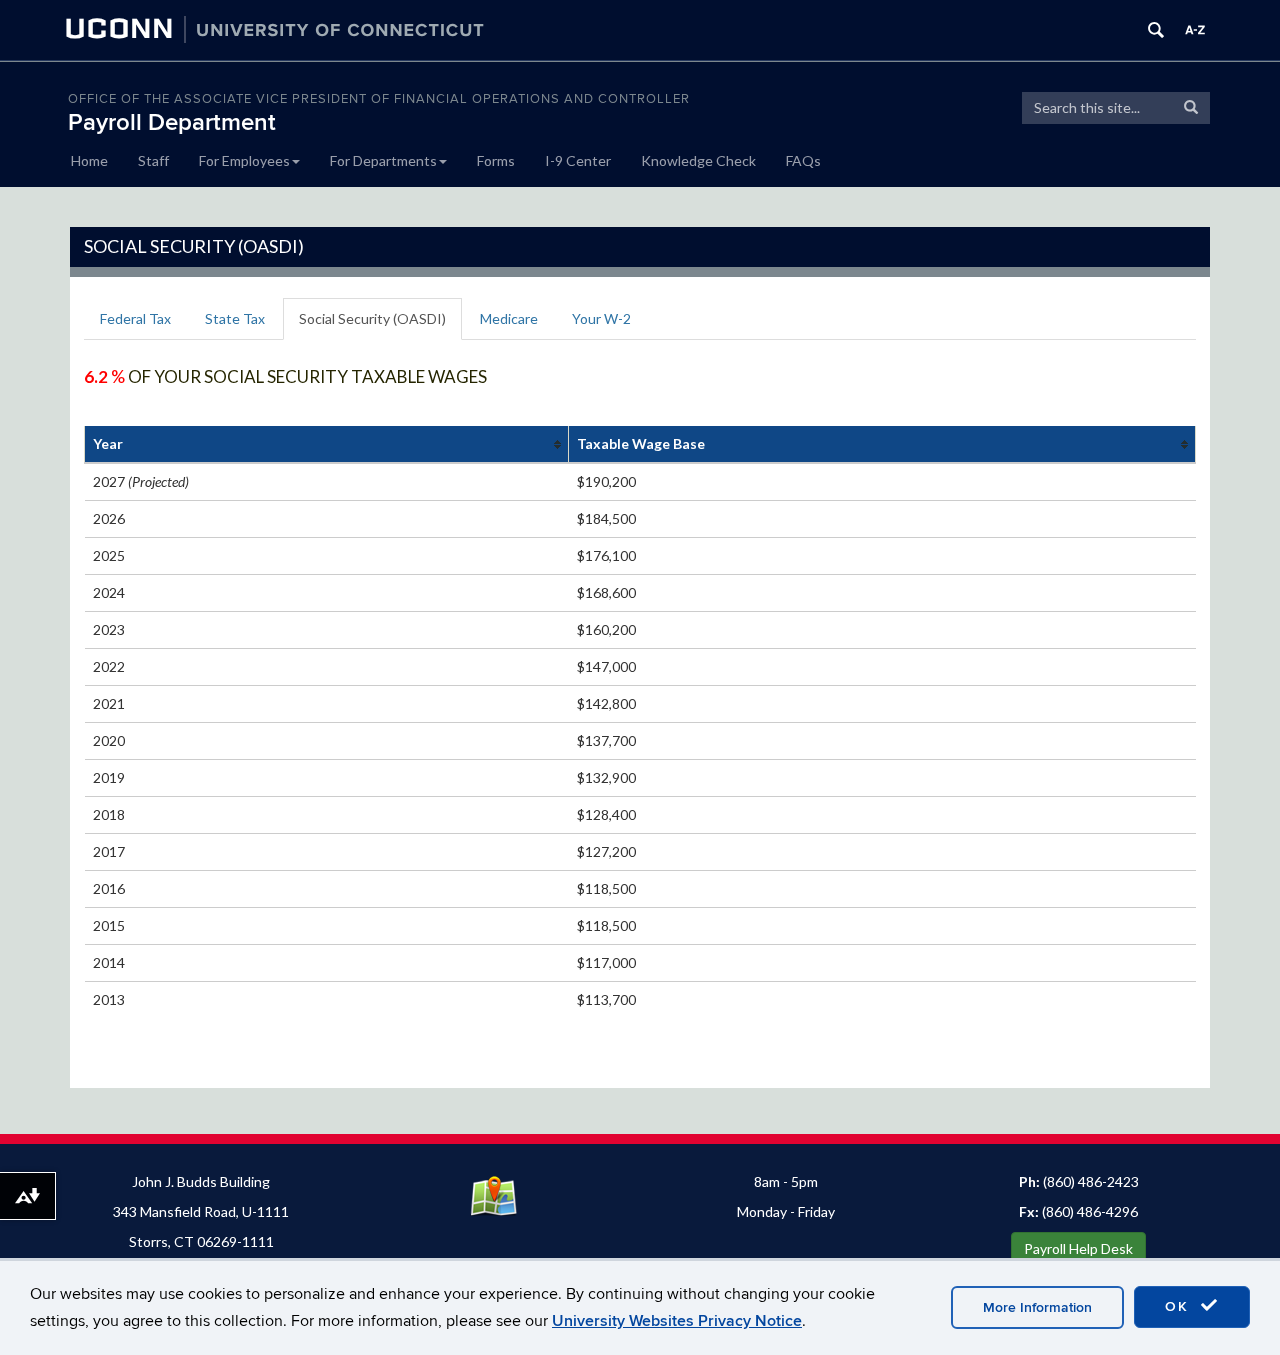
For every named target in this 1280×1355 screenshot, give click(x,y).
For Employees (244, 160)
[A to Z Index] (1195, 30)
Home (89, 160)
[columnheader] (327, 444)
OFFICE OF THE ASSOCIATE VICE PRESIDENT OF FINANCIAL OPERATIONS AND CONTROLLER (379, 99)
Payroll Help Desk (1078, 1248)
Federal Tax (135, 318)
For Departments (383, 160)
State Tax (235, 318)
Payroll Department (172, 122)
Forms (496, 160)
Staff (153, 160)
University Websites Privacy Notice (677, 1321)
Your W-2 (601, 318)
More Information (1037, 1307)
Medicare (509, 318)
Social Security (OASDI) (372, 318)
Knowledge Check (698, 160)
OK (1180, 1306)
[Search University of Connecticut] (1156, 30)
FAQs (803, 160)
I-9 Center (578, 160)
